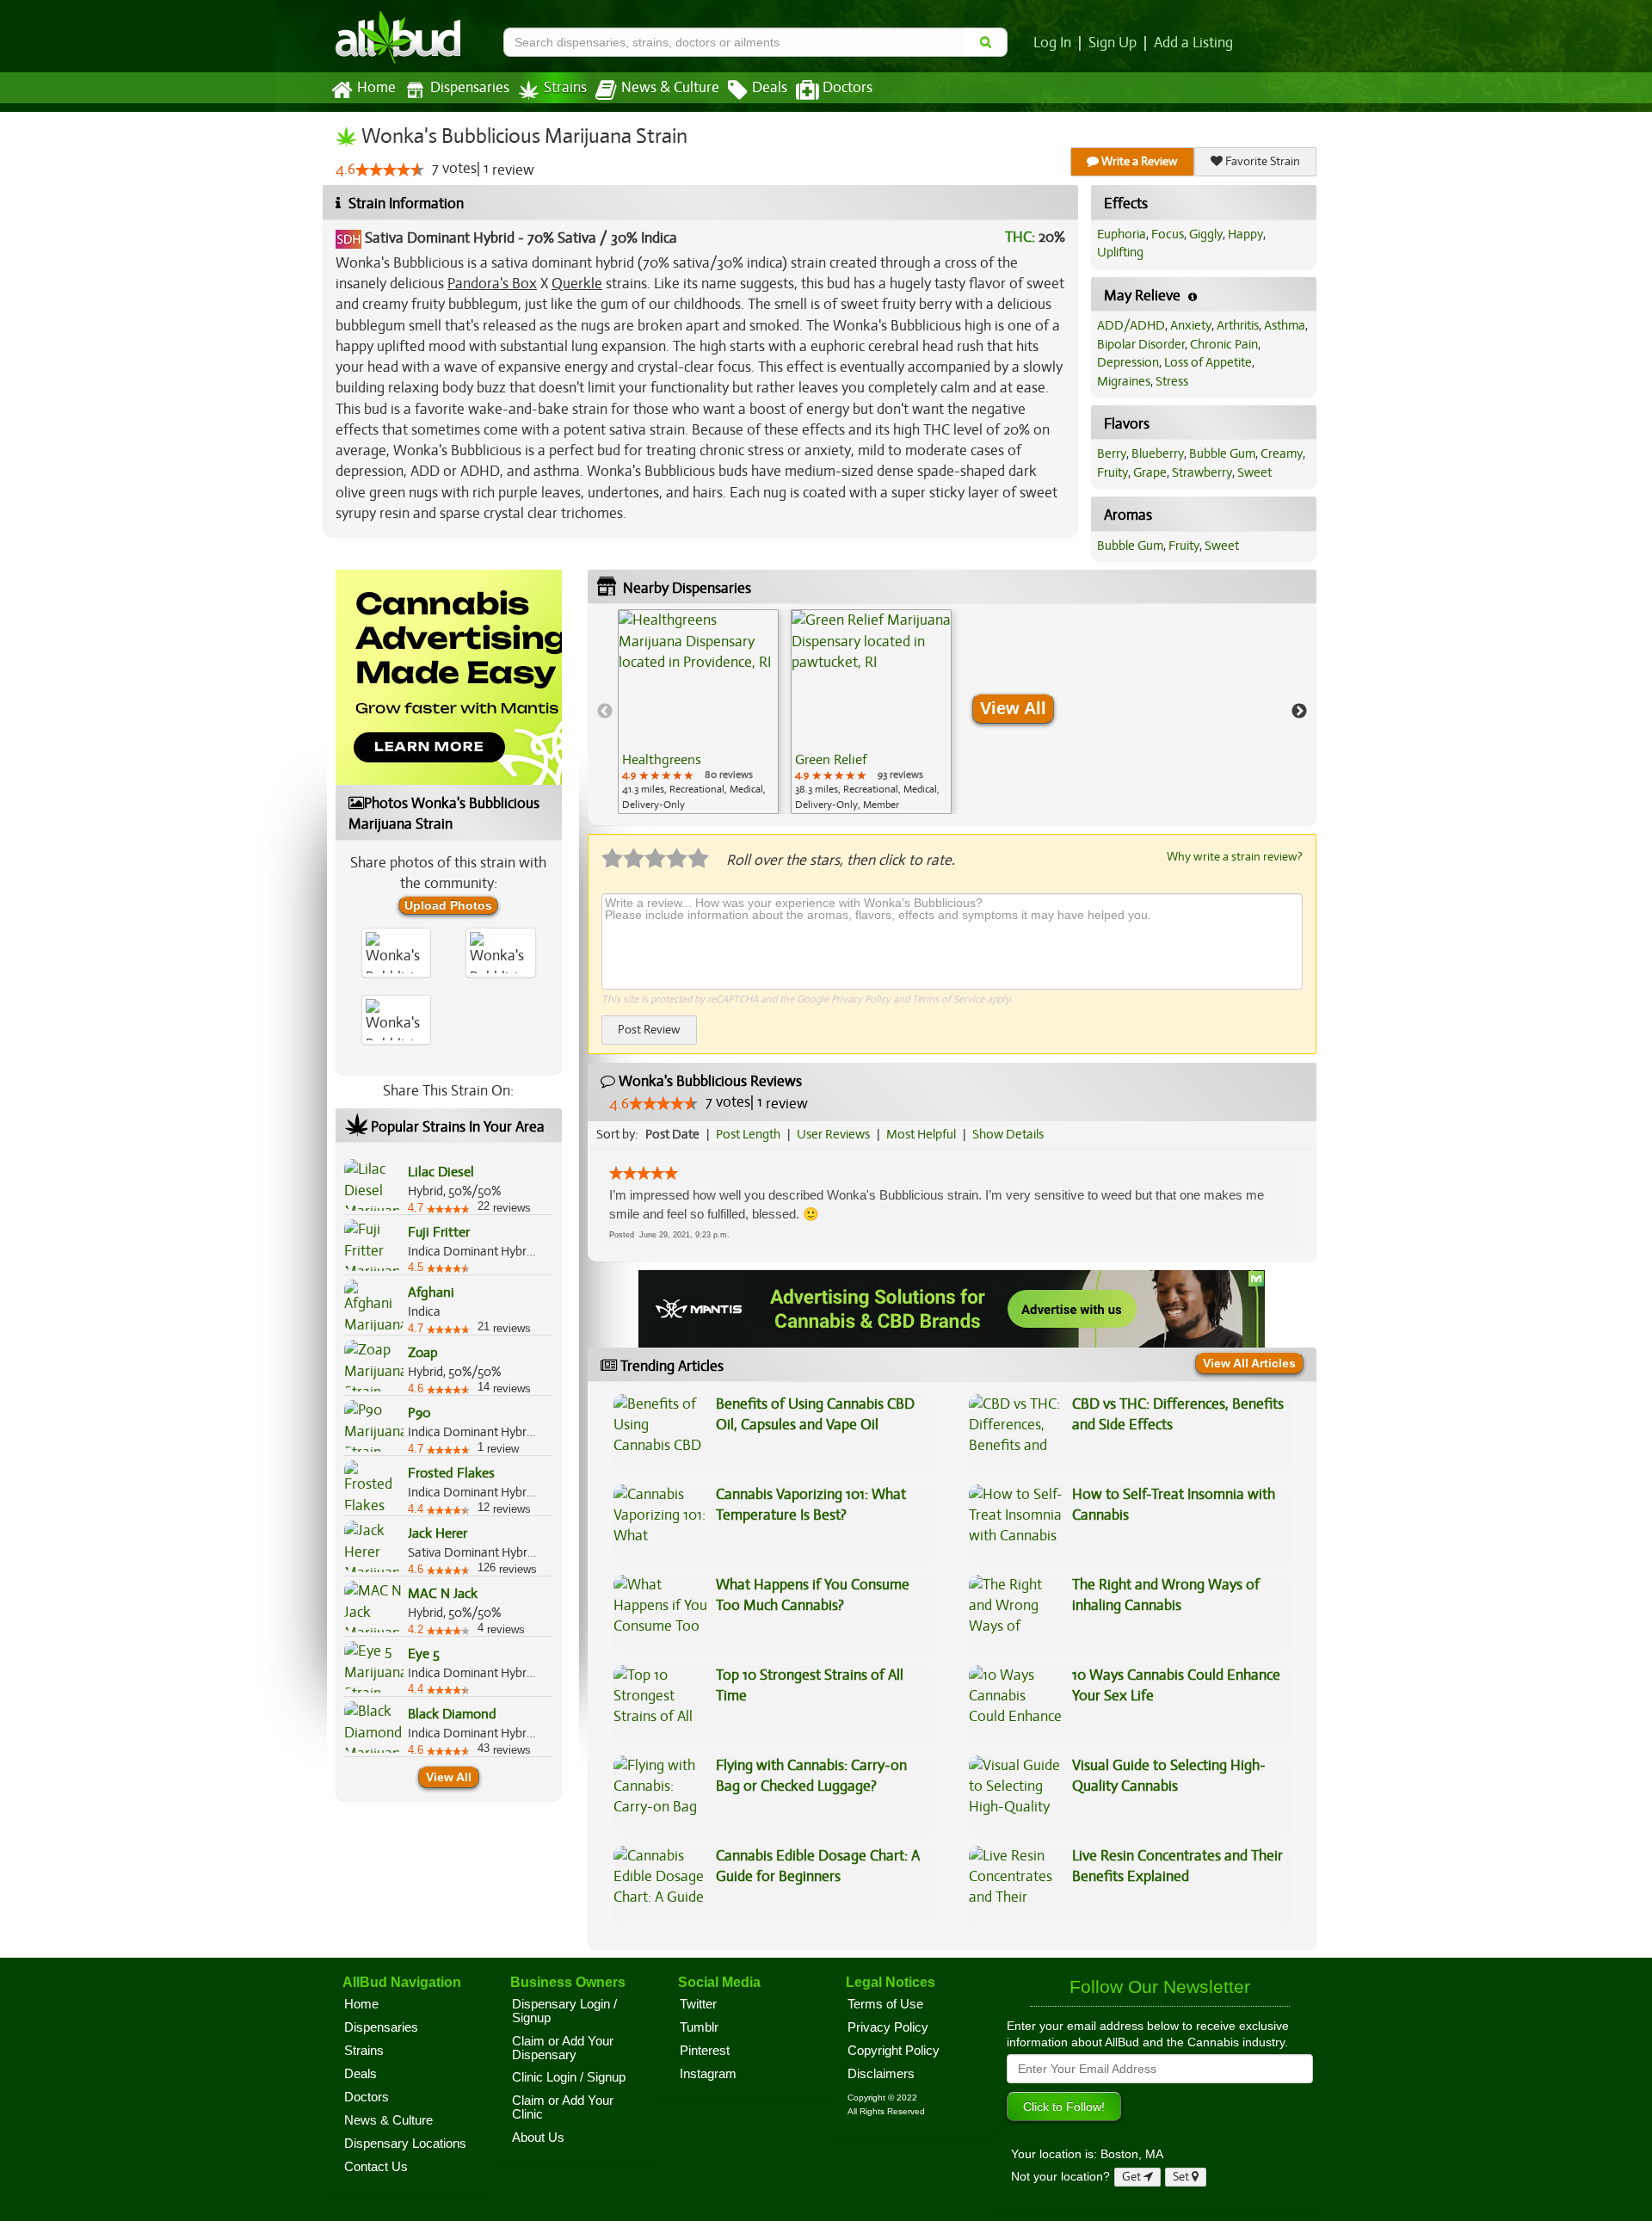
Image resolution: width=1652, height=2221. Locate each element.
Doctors (848, 88)
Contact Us (376, 2167)
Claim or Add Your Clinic (563, 2107)
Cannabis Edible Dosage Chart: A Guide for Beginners (818, 1866)
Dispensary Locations (405, 2144)
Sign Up (1113, 43)
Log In (1052, 43)
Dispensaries (470, 88)
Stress (1172, 381)
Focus (1168, 234)
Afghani (431, 1292)
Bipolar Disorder (1141, 344)
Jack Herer (438, 1533)
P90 (419, 1413)
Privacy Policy (861, 999)
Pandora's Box (492, 284)
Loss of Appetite (1208, 362)
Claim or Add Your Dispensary (563, 2048)
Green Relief (831, 760)
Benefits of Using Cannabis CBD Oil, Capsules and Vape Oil (815, 1414)
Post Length (748, 1134)
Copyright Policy (894, 2051)
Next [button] (1299, 712)
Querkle (577, 284)
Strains (565, 88)
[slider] (390, 170)
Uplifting (1120, 252)
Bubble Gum (1222, 453)
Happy (1245, 234)
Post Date (672, 1134)
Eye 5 (424, 1654)
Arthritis (1238, 325)
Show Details (1008, 1134)
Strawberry (1202, 472)
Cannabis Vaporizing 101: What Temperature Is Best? (811, 1505)
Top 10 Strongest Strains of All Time (810, 1685)
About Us (538, 2138)
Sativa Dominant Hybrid (440, 238)
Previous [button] (605, 712)
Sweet (1254, 472)
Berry (1112, 453)
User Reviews (833, 1134)
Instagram (708, 2074)
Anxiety (1191, 325)
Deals (770, 88)
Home (376, 88)
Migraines (1124, 381)
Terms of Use (885, 2004)
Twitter (698, 2004)
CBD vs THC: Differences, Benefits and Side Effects (1178, 1414)
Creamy (1282, 453)
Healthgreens (662, 760)
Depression (1128, 362)
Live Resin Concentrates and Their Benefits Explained (1177, 1866)
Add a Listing (1193, 43)
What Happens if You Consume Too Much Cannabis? (813, 1595)
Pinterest (705, 2051)
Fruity (1113, 472)
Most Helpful (921, 1134)
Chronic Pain (1224, 344)
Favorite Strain (1261, 161)
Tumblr (699, 2027)
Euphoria (1122, 234)
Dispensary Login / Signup (564, 2011)
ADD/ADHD (1131, 325)
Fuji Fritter (439, 1232)
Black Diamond (452, 1714)
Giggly (1206, 234)
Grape (1150, 472)
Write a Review (1138, 161)
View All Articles (1249, 1363)
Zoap (423, 1353)
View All (449, 1777)
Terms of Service (948, 999)
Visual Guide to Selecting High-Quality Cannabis (1169, 1776)
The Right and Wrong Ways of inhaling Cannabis (1166, 1595)
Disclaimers (881, 2074)
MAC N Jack (443, 1594)
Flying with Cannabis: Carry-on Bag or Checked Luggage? (811, 1776)
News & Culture (670, 88)
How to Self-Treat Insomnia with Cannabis (1174, 1505)
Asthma (1285, 325)
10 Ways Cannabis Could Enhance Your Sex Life (1176, 1685)
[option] (698, 712)
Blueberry (1158, 453)
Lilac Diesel (441, 1172)
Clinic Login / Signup (569, 2077)
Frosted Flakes (451, 1473)
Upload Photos (448, 905)
